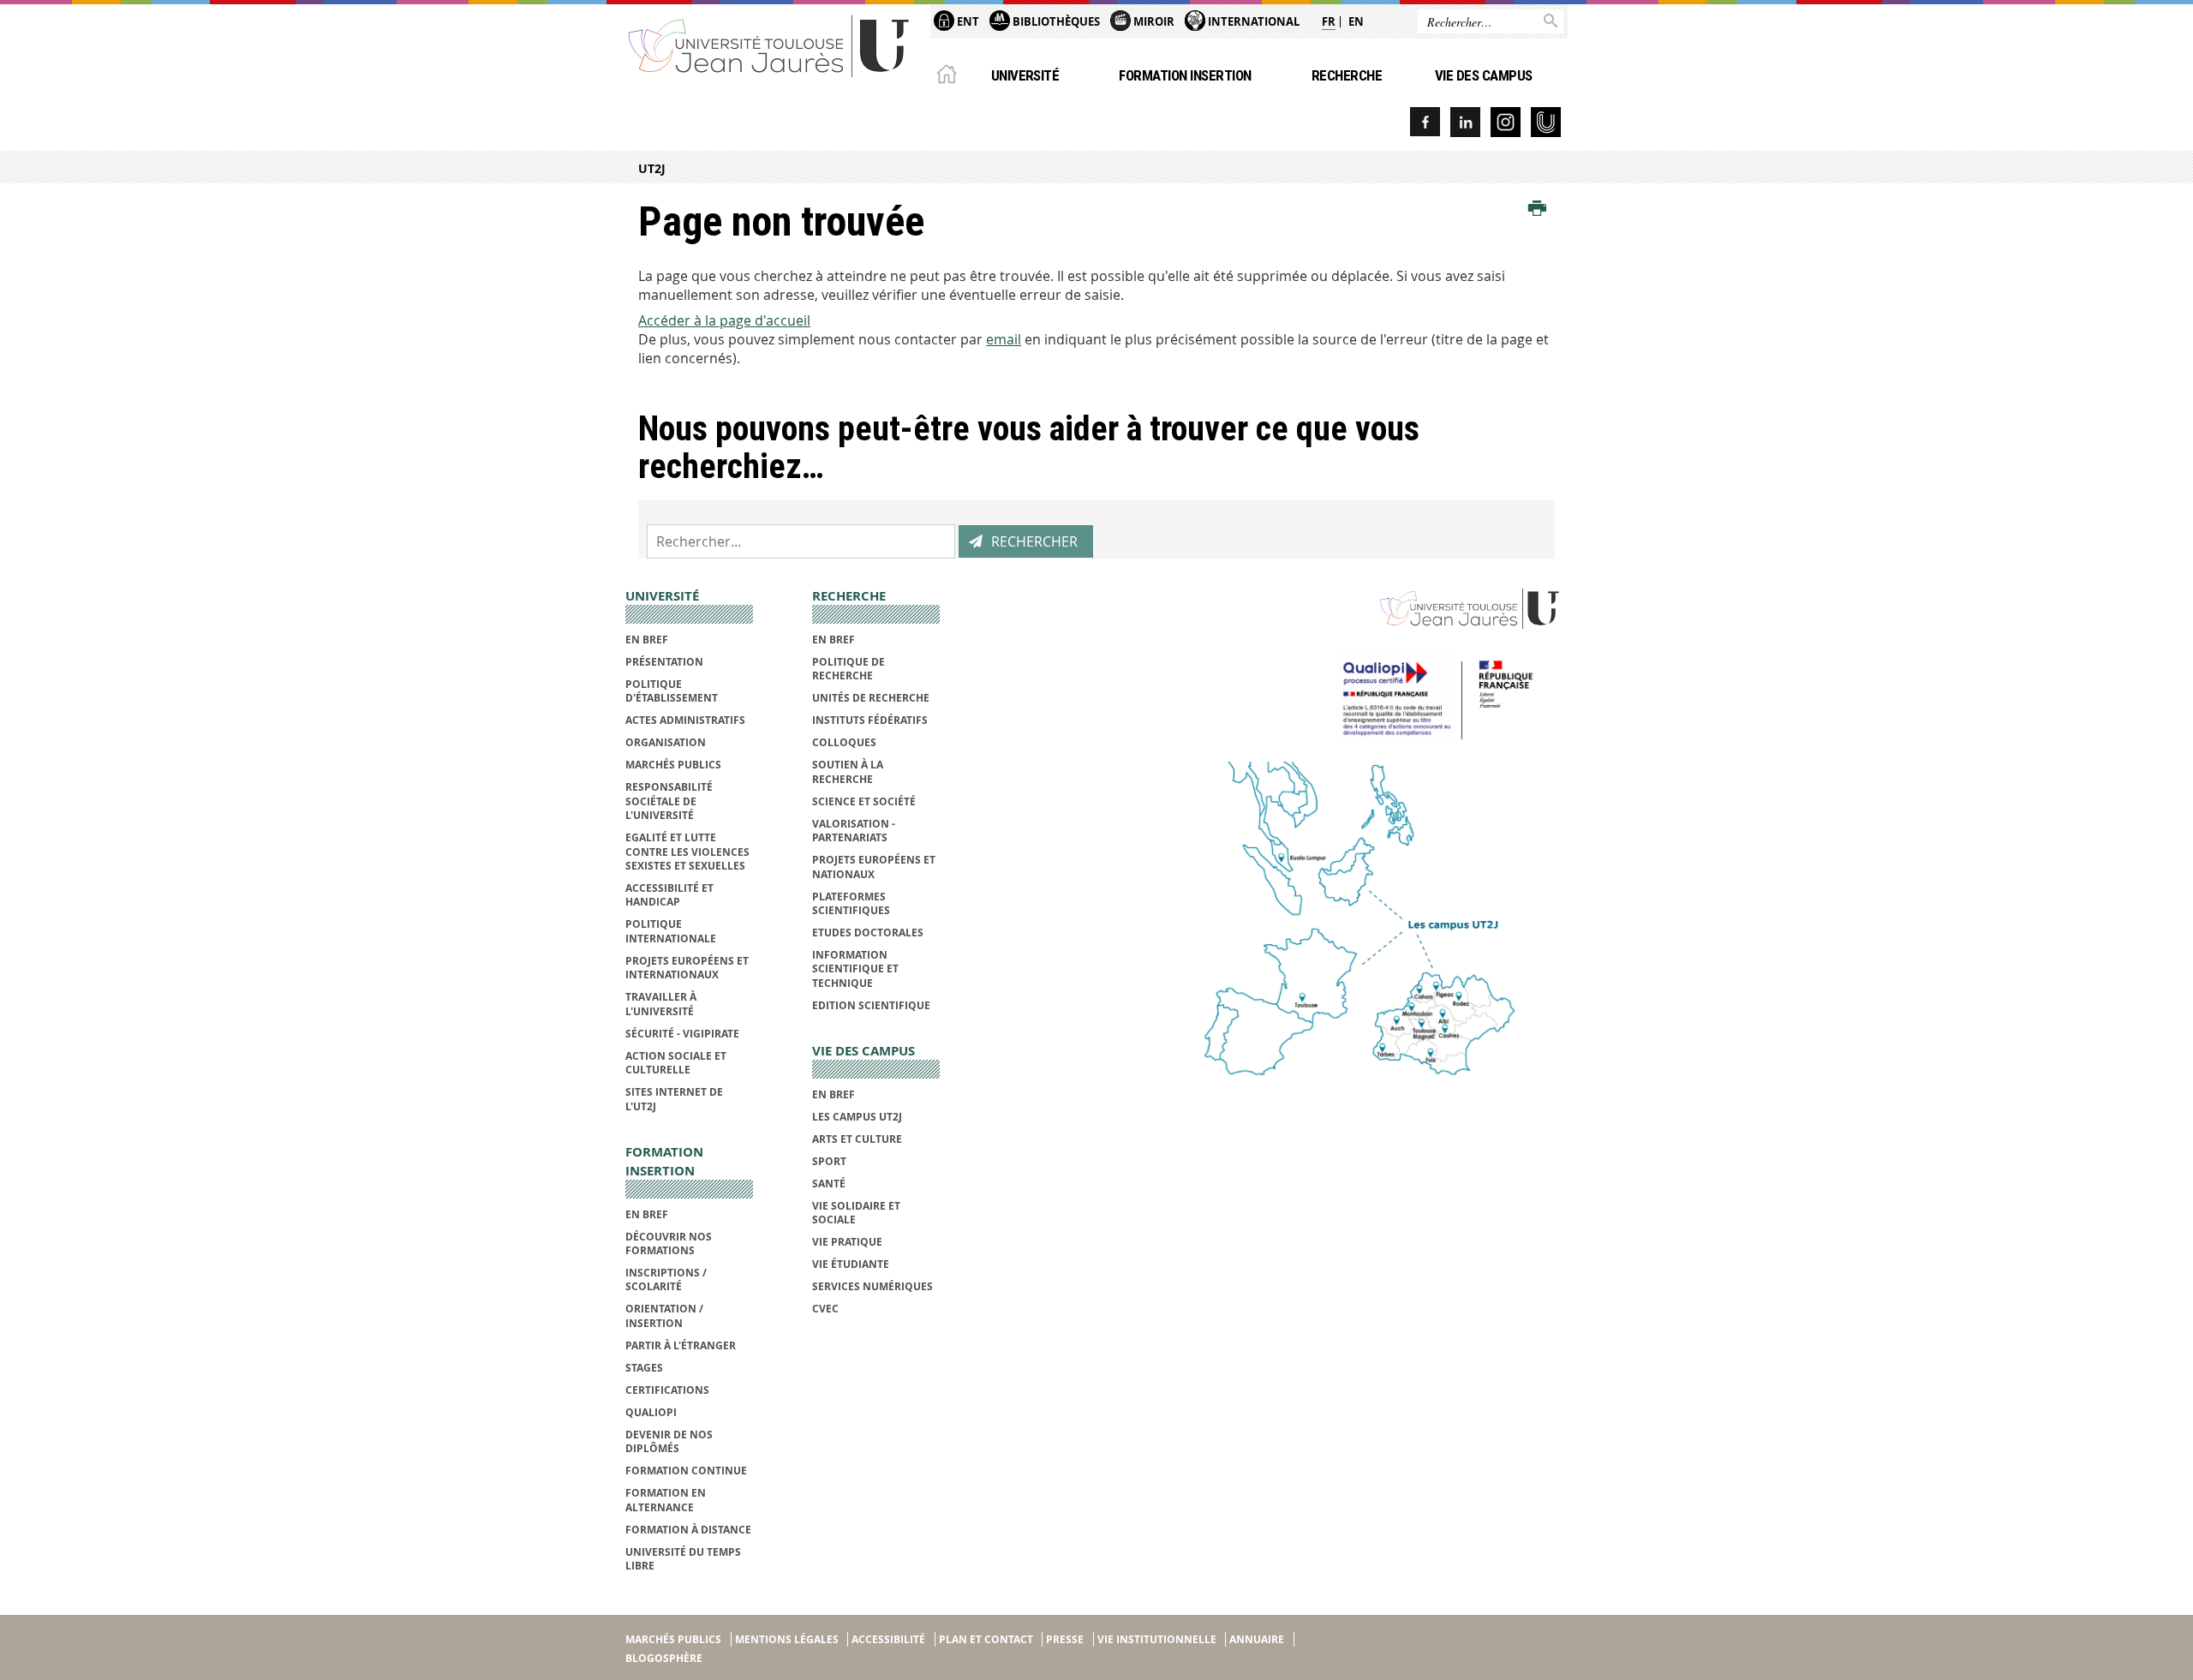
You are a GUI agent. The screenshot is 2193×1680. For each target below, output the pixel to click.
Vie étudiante (851, 1264)
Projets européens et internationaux (687, 968)
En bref (647, 640)
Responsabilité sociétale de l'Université (669, 801)
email (1004, 339)
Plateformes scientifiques (851, 903)
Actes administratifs (685, 720)
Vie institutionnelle (1157, 1639)
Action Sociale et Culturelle (676, 1063)
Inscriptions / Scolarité (666, 1279)
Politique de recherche (849, 669)
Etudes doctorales (868, 933)
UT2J (652, 168)
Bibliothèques (1055, 21)
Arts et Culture (857, 1139)
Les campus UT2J (857, 1117)
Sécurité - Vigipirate (682, 1034)
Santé (829, 1184)
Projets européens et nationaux (874, 867)
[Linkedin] (1465, 122)
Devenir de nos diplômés (669, 1441)
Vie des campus (1484, 75)
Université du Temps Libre (683, 1559)
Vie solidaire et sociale (856, 1213)
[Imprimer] (1537, 209)
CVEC (825, 1309)
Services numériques (872, 1286)
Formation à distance (688, 1530)
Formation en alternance (666, 1500)
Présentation (664, 662)
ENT (967, 21)
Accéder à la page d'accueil (724, 320)
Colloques (844, 742)
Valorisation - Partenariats (854, 831)
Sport (829, 1161)
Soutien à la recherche (848, 771)
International (1252, 21)
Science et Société (864, 801)
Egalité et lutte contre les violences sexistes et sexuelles (687, 852)
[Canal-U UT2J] (1546, 122)
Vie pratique (847, 1242)
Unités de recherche (871, 698)
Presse (1065, 1639)
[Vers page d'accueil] (769, 45)
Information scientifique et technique (855, 969)
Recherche (1347, 75)
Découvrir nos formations (669, 1244)
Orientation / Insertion (664, 1315)
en (1356, 21)
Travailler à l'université (661, 1004)
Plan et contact (986, 1639)
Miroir (1153, 21)
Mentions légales (787, 1639)
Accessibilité (888, 1639)
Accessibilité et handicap (669, 895)
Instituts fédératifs (870, 720)
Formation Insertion (1185, 75)
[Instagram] (1506, 122)
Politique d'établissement (672, 691)
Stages (644, 1368)
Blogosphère (664, 1658)
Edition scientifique (871, 1005)
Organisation (666, 742)
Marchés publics (673, 765)
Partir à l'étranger (681, 1345)
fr (1329, 21)
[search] (801, 541)
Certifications (667, 1390)
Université (1025, 75)
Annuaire (1257, 1639)
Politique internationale (671, 931)
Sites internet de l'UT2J (674, 1099)
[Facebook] (1425, 122)
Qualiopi (651, 1412)
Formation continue (686, 1471)
